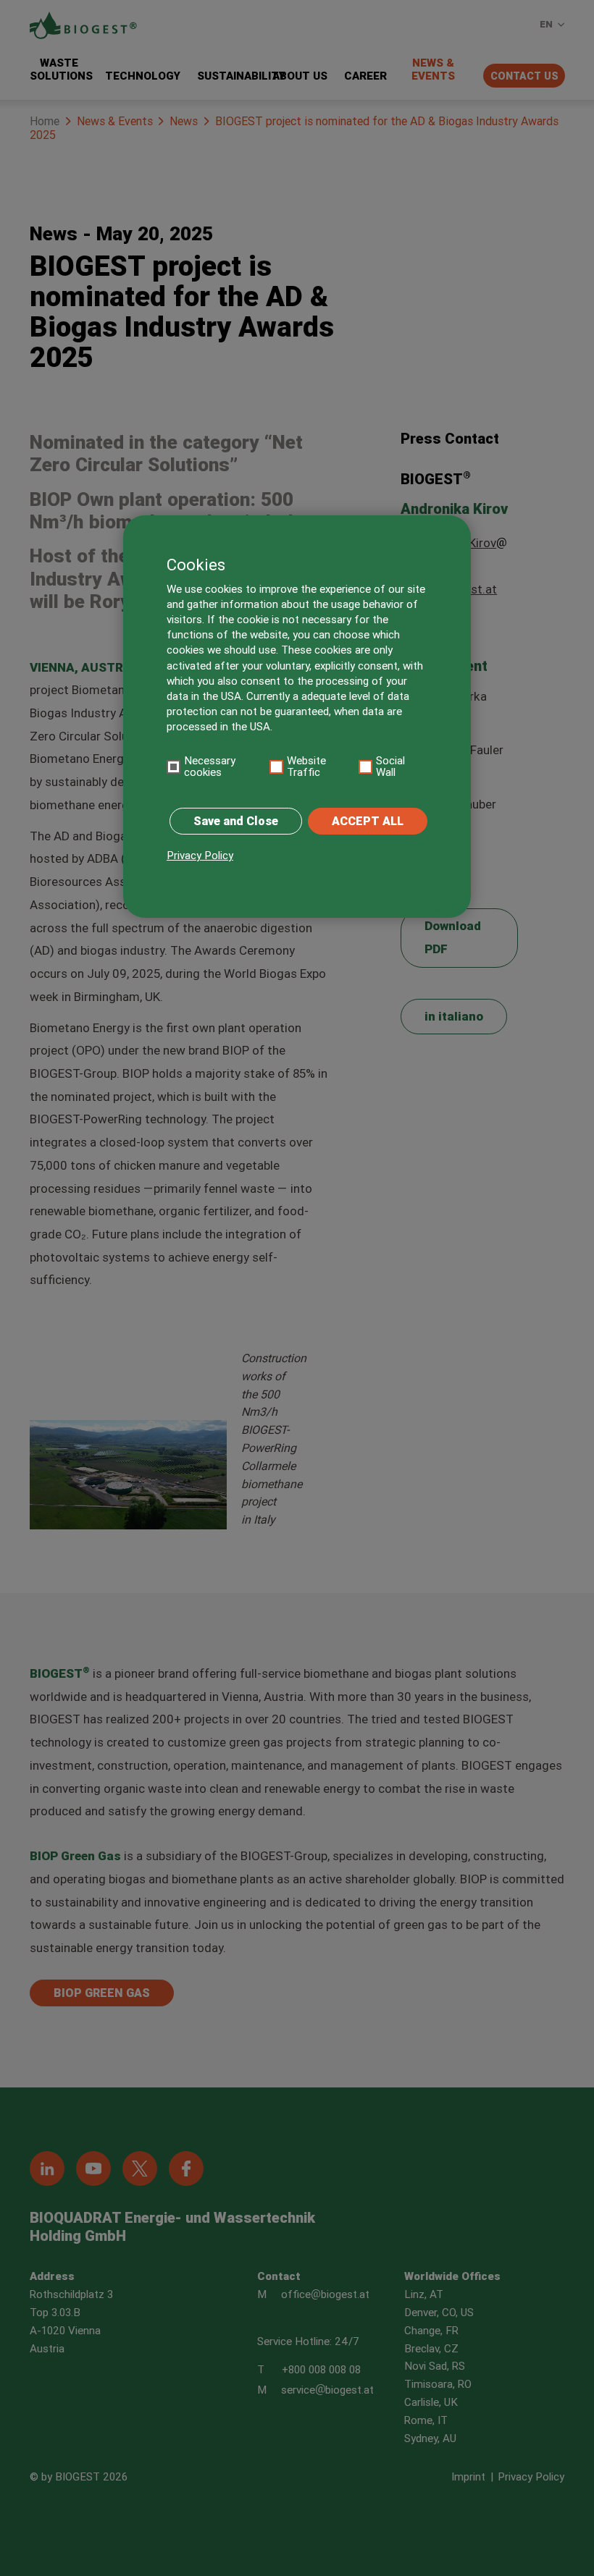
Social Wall (390, 767)
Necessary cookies (210, 767)
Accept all (368, 821)
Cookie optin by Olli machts (414, 911)
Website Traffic (306, 767)
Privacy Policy (200, 856)
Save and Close (236, 821)
